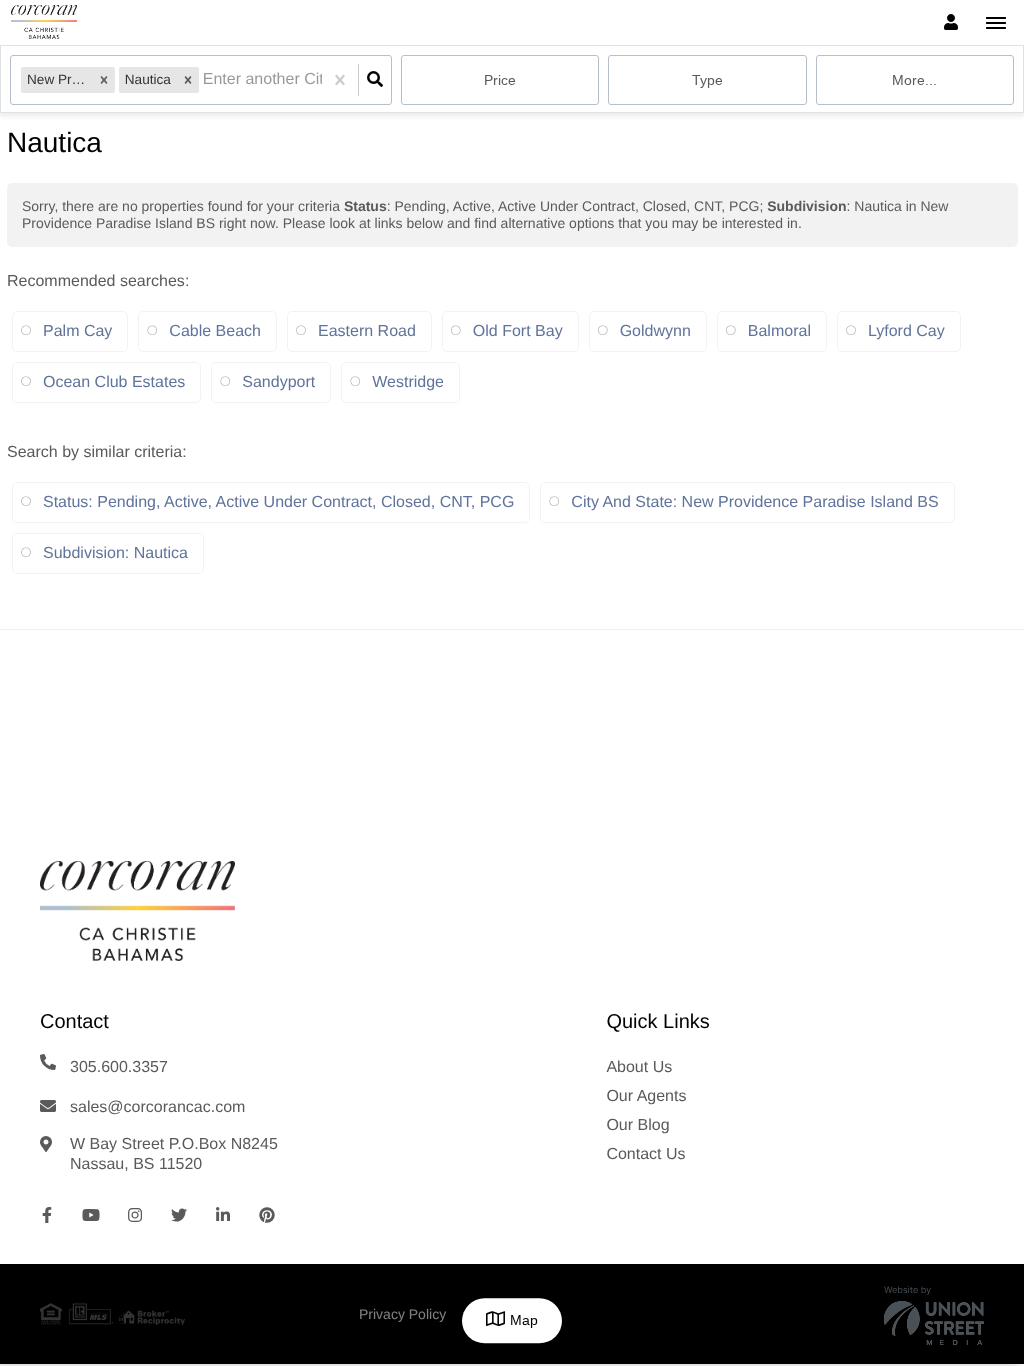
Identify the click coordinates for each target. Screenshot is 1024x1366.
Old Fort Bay (518, 331)
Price (500, 80)
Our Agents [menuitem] (646, 1096)
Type (707, 80)
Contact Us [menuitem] (645, 1154)
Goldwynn (655, 331)
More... (914, 80)
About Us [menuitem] (639, 1067)
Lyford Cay (906, 331)
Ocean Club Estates (114, 382)
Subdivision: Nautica (115, 553)
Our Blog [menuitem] (637, 1125)
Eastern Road (367, 331)
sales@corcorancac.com (157, 1107)
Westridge (408, 382)
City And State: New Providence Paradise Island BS (754, 502)
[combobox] (205, 80)
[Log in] (950, 22)
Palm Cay (77, 331)
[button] (104, 79)
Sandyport (278, 382)
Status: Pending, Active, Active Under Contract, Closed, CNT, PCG (278, 502)
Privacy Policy (402, 1314)
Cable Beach (215, 331)
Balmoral (779, 331)
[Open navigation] (995, 23)
